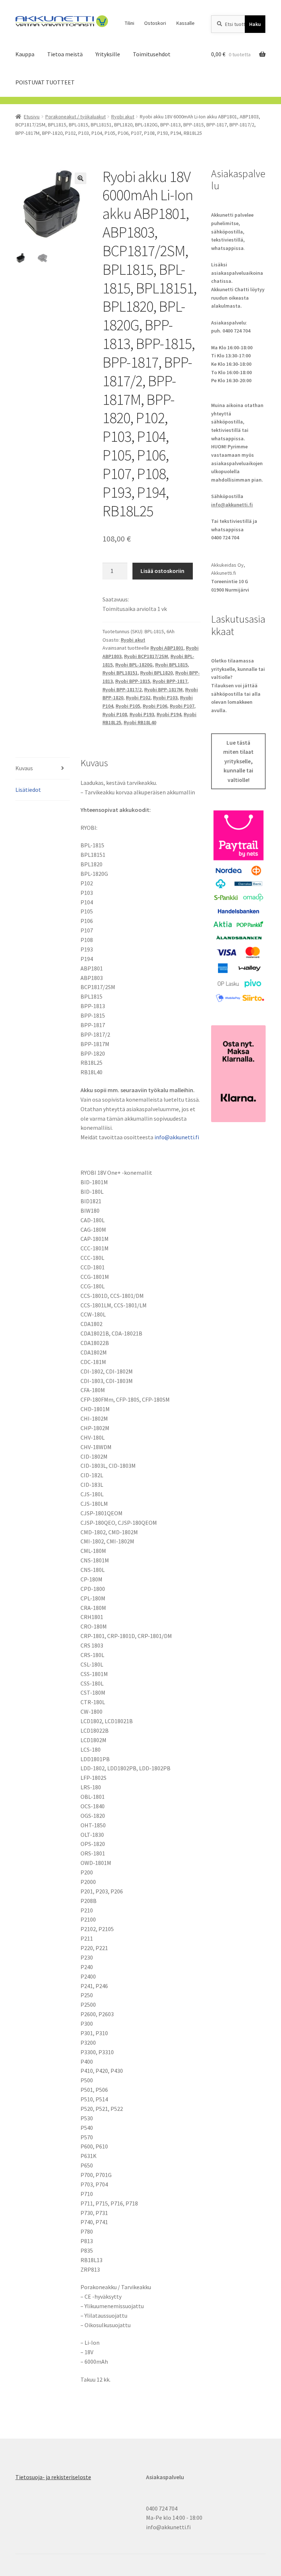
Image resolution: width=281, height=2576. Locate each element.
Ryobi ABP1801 (167, 648)
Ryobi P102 (138, 698)
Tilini (130, 23)
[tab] (43, 769)
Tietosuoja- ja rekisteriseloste (53, 2477)
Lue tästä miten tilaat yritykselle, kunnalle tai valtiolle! (238, 761)
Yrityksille (108, 54)
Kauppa (25, 54)
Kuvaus (24, 768)
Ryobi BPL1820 (156, 673)
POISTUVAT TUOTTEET (45, 82)
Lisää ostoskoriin (162, 571)
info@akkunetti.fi (177, 1137)
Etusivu (32, 117)
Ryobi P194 (169, 714)
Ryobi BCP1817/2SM (146, 656)
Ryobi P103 (165, 698)
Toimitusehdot (152, 54)
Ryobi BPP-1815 (133, 681)
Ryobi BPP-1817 (170, 681)
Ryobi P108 (115, 714)
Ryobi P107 (182, 706)
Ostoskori (155, 23)
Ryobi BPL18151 (120, 673)
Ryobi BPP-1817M (163, 689)
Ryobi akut (123, 117)
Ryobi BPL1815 (171, 665)
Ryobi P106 (155, 706)
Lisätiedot (28, 790)
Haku (255, 24)
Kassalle (186, 23)
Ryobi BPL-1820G (134, 665)
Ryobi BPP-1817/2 (122, 689)
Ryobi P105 (128, 706)
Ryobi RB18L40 (140, 722)
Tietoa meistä (65, 54)
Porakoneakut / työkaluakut (76, 117)
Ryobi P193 (142, 714)
